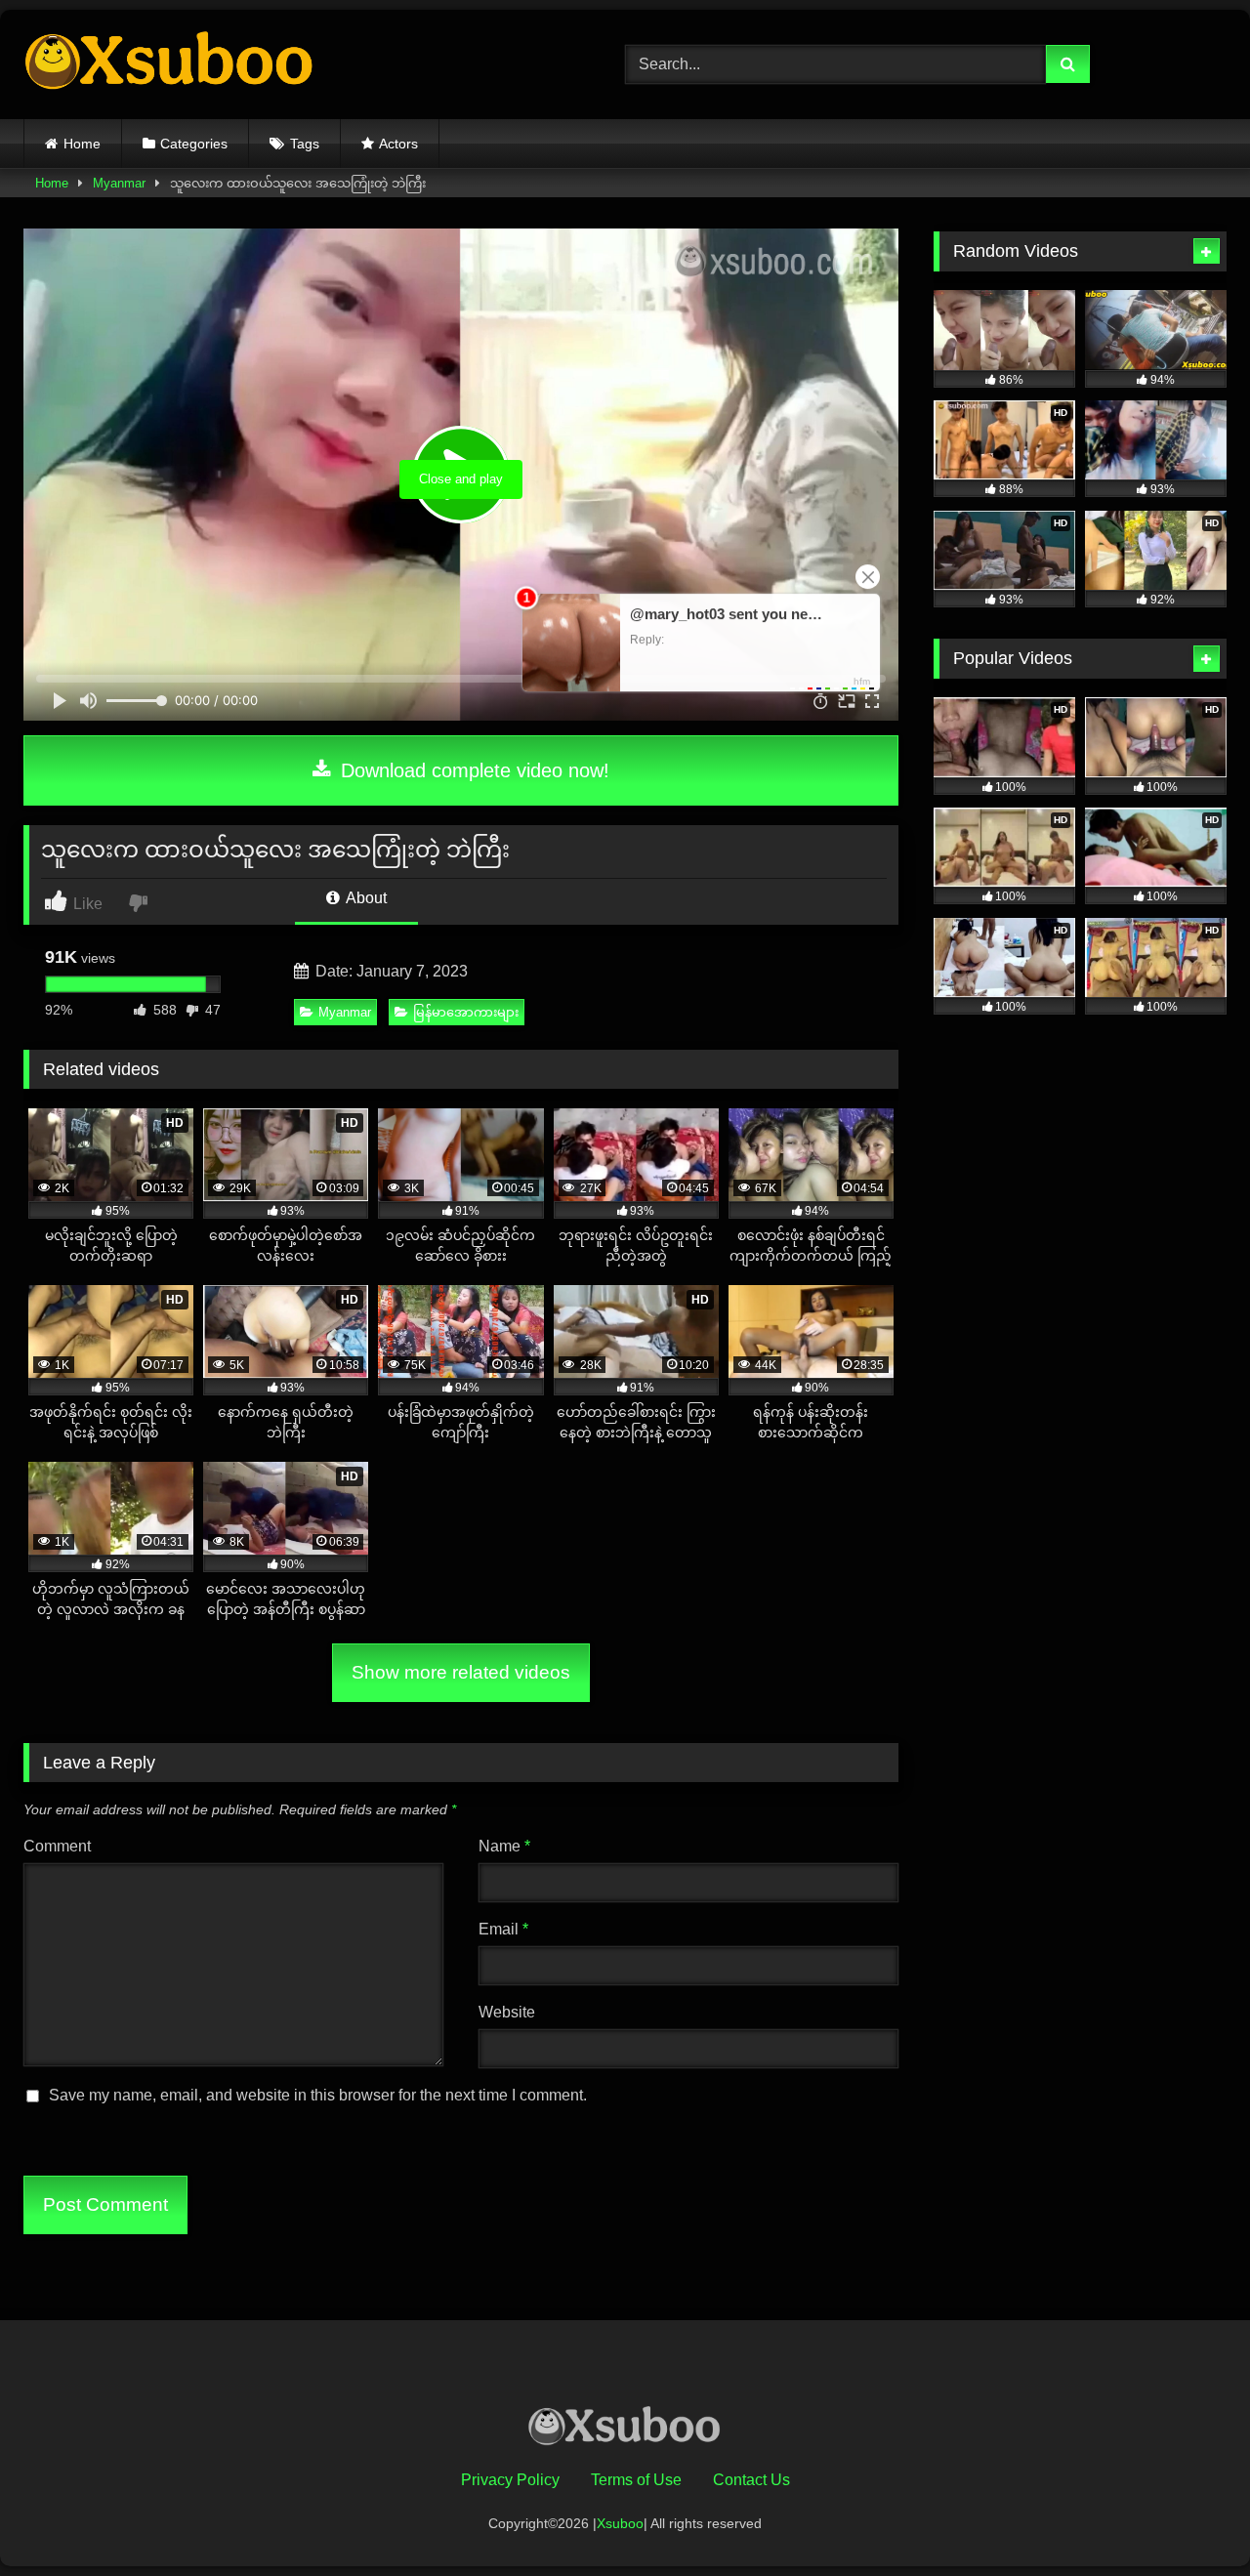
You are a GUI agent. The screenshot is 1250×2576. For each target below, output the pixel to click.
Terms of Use (636, 2480)
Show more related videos (461, 1672)
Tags (305, 144)
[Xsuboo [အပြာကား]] (170, 64)
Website (507, 2012)
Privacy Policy (510, 2480)
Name (504, 1846)
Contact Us (751, 2480)
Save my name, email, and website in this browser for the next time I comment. (318, 2095)
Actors (398, 144)
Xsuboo (620, 2523)
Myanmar (119, 183)
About (365, 898)
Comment (57, 1846)
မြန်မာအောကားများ (466, 1012)
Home (82, 144)
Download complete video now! (472, 770)
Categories (194, 144)
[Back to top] (1189, 2518)
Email (503, 1929)
